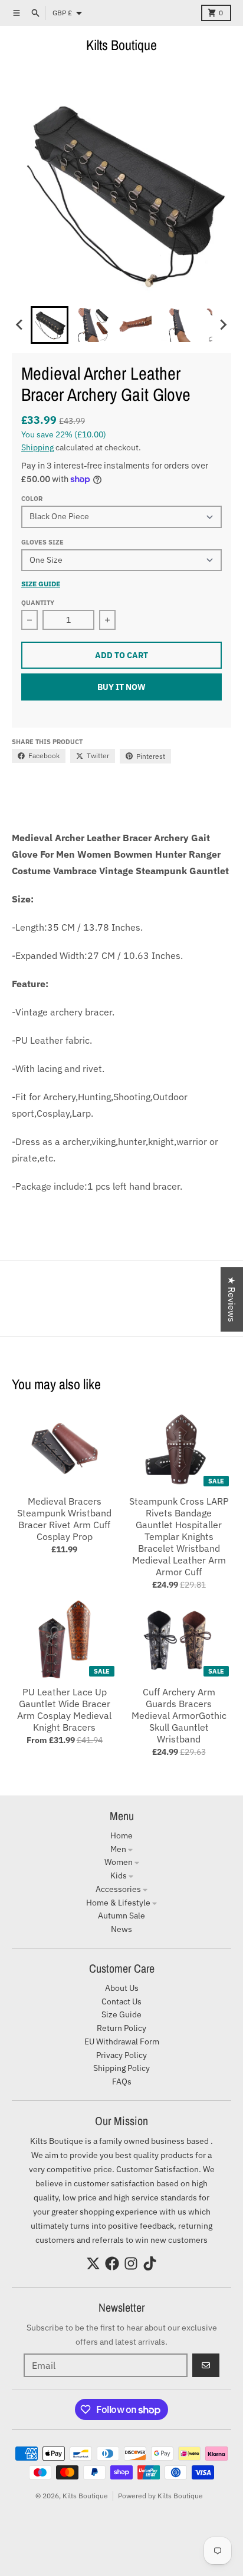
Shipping (37, 447)
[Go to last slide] (20, 325)
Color (32, 499)
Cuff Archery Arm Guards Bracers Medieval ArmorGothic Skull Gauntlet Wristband (179, 1715)
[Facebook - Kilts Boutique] (112, 2263)
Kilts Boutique (121, 45)
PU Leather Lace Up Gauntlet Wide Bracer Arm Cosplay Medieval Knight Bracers (64, 1709)
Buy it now (121, 687)
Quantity (38, 603)
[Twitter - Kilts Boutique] (93, 2263)
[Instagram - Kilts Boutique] (131, 2263)
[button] (50, 325)
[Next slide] (223, 325)
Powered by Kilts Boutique (160, 2496)
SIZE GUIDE (41, 584)
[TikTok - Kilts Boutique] (150, 2263)
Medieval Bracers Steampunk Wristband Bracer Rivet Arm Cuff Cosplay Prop (64, 1519)
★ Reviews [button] (232, 1299)
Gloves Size (42, 542)
